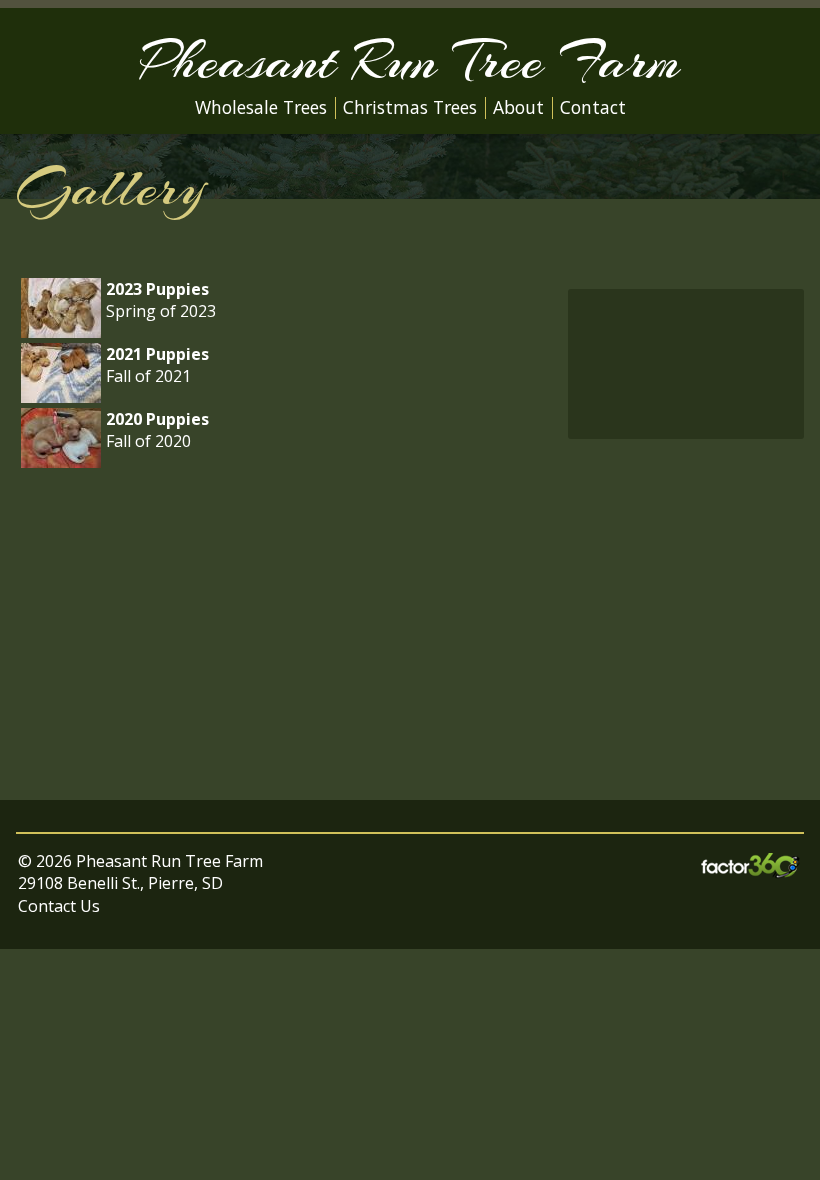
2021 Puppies (157, 354)
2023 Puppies (157, 289)
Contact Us (59, 906)
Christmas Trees (410, 107)
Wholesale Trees (261, 107)
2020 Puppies (157, 419)
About (518, 107)
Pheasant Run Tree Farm (410, 60)
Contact (593, 107)
